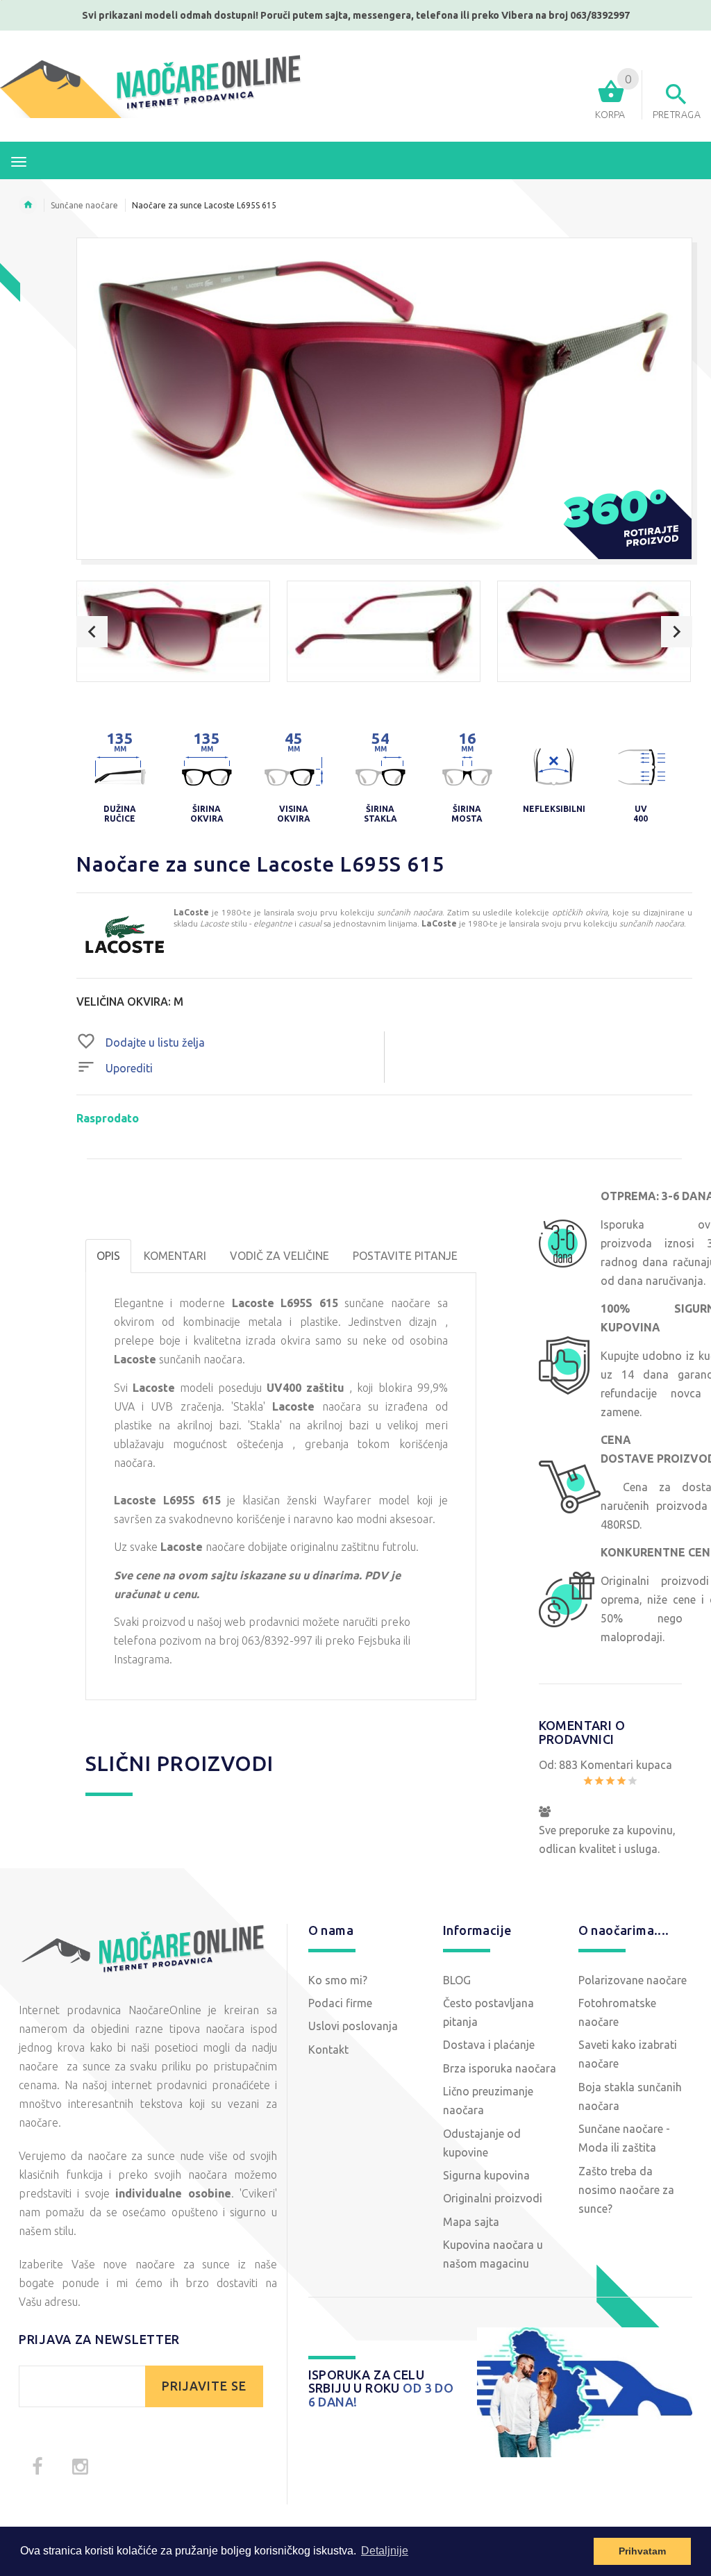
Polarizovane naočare (633, 1980)
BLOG (457, 1980)
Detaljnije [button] (385, 2551)
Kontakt (328, 2050)
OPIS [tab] (108, 1256)
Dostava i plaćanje (489, 2045)
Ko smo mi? (338, 1980)
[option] (173, 631)
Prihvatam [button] (642, 2551)
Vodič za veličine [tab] (279, 1256)
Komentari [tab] (175, 1256)
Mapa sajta (471, 2222)
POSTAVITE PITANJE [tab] (405, 1256)
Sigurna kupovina (486, 2175)
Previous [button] (92, 632)
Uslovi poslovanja (353, 2026)
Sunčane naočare (84, 205)
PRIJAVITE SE (204, 2386)
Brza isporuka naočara (500, 2068)
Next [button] (677, 632)
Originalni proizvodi (493, 2198)
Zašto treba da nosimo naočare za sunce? (626, 2190)
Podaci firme (340, 2003)
